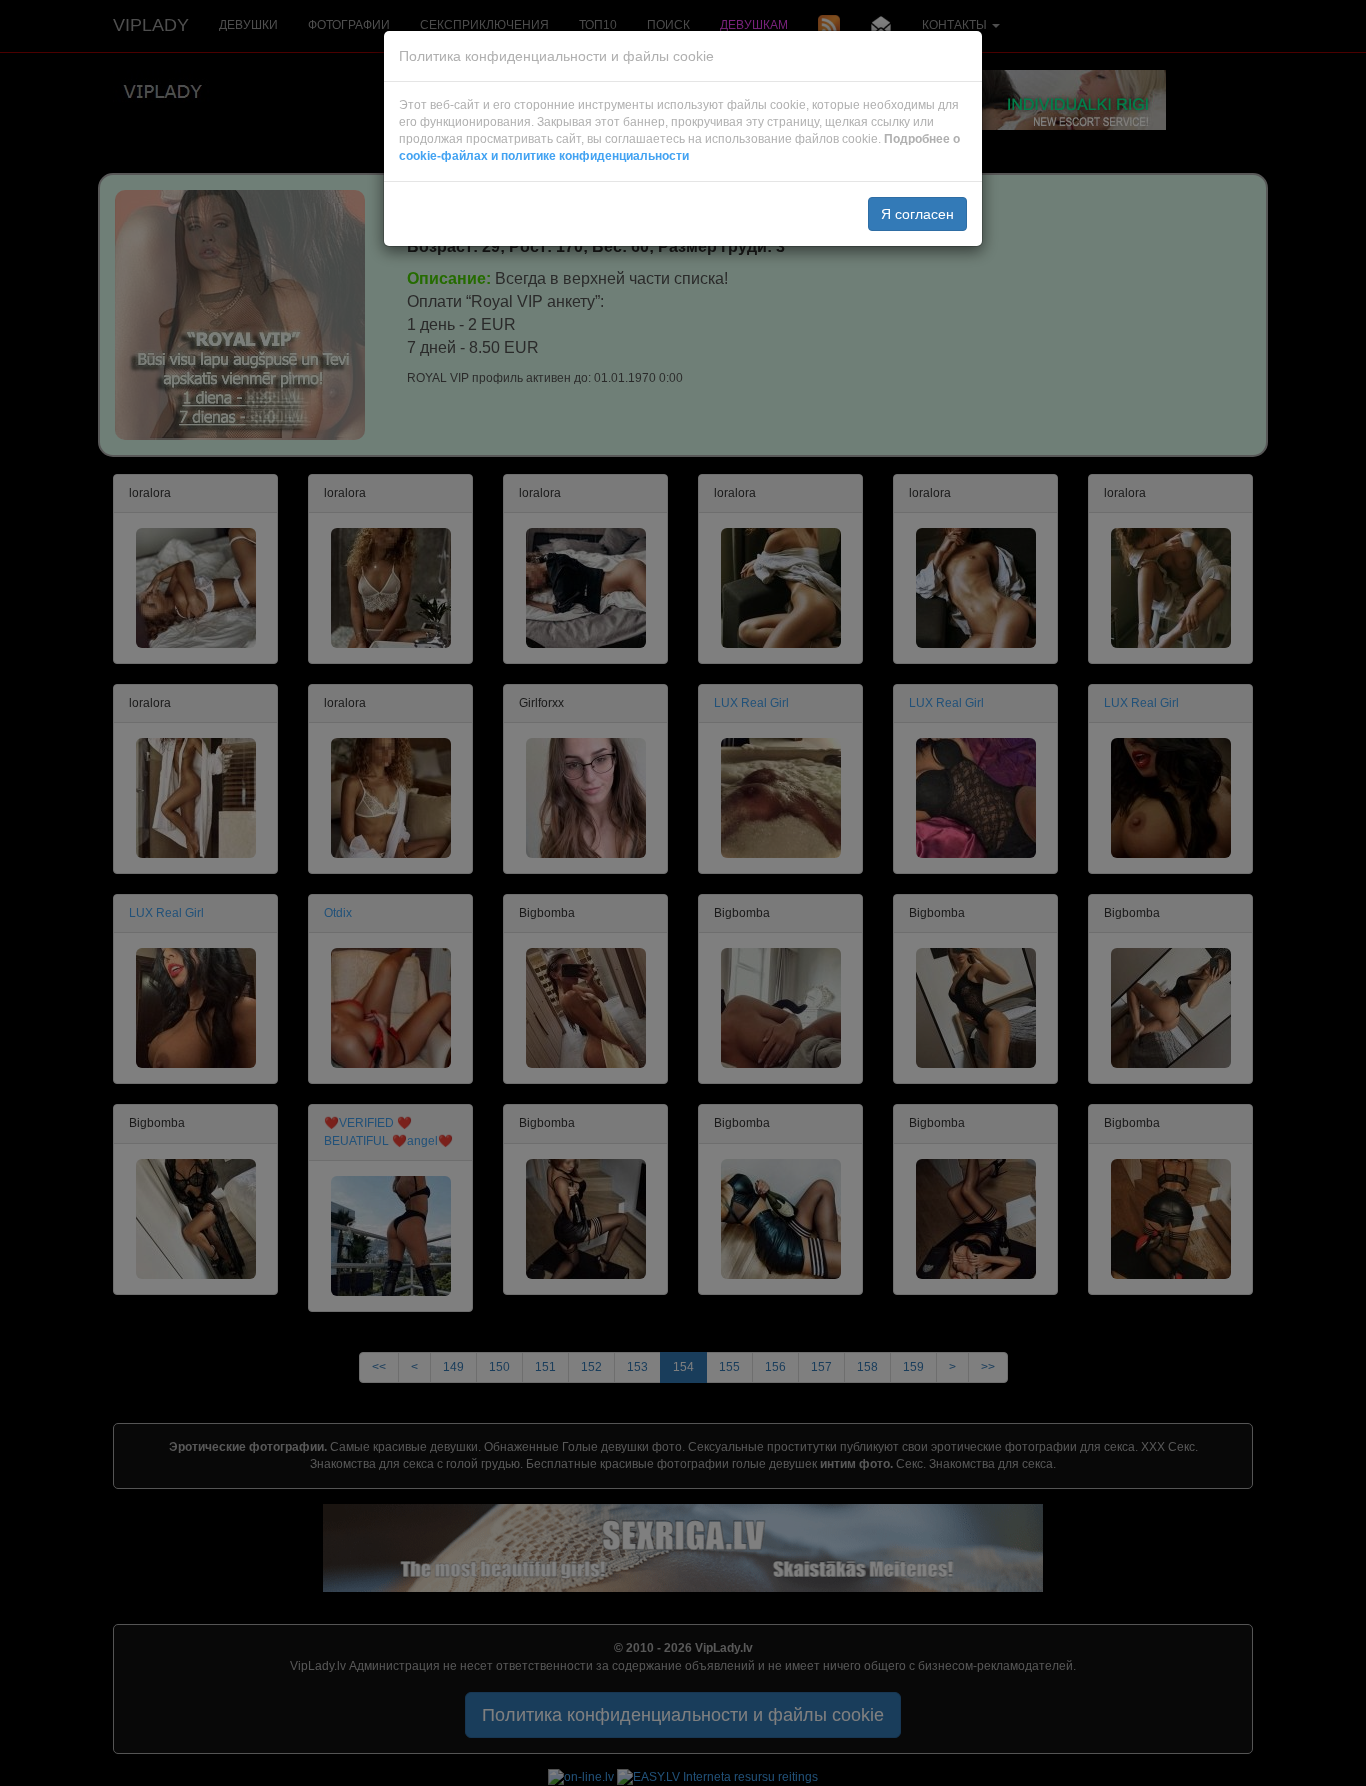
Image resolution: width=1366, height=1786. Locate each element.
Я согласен (917, 214)
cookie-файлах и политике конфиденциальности (544, 156)
